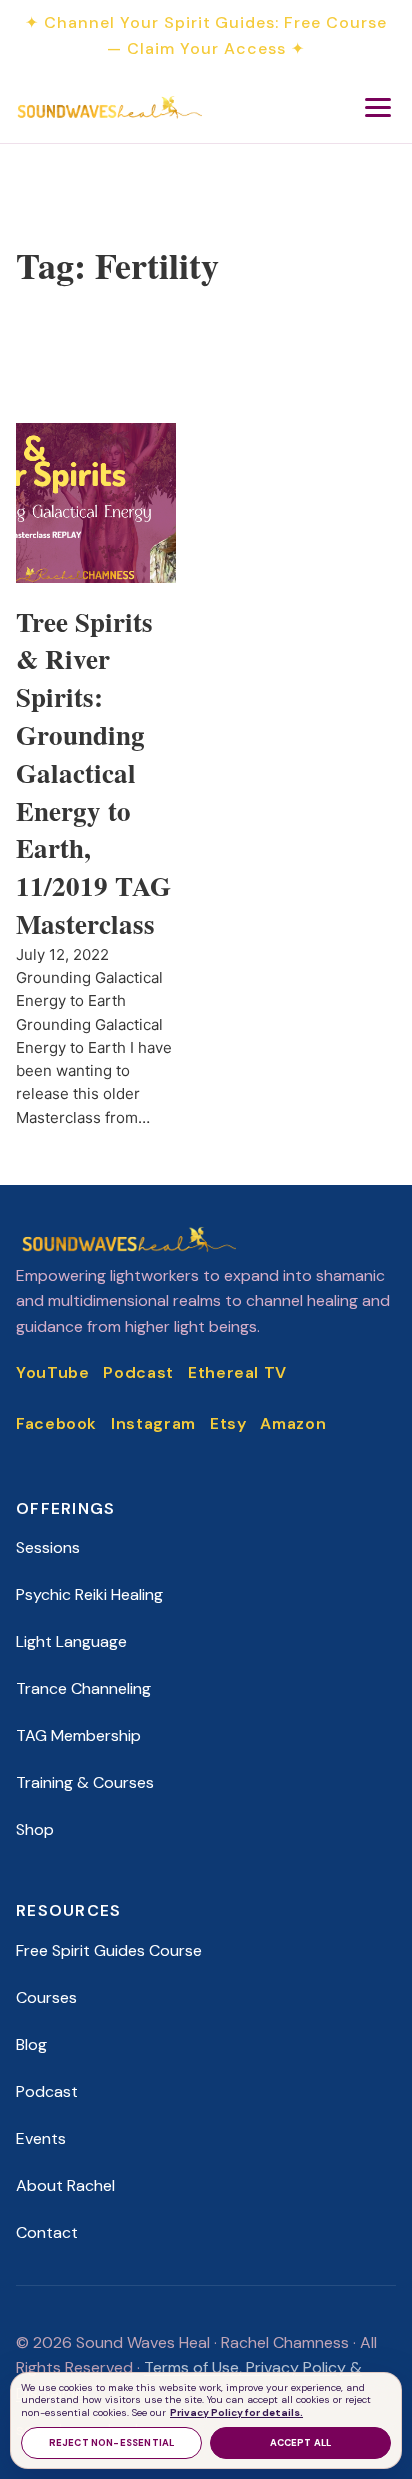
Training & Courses (85, 1782)
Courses (46, 1997)
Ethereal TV (237, 1372)
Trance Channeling (83, 1688)
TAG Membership (78, 1735)
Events (41, 2138)
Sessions (48, 1547)
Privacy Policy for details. (236, 2412)
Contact (47, 2232)
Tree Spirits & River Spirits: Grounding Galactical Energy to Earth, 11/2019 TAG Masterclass (93, 772)
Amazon (293, 1423)
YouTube (52, 1372)
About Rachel (65, 2185)
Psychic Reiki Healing (89, 1594)
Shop (35, 1829)
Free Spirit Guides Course (109, 1950)
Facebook (56, 1423)
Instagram (153, 1423)
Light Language (71, 1641)
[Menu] (378, 107)
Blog (31, 2044)
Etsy (228, 1423)
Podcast (138, 1372)
